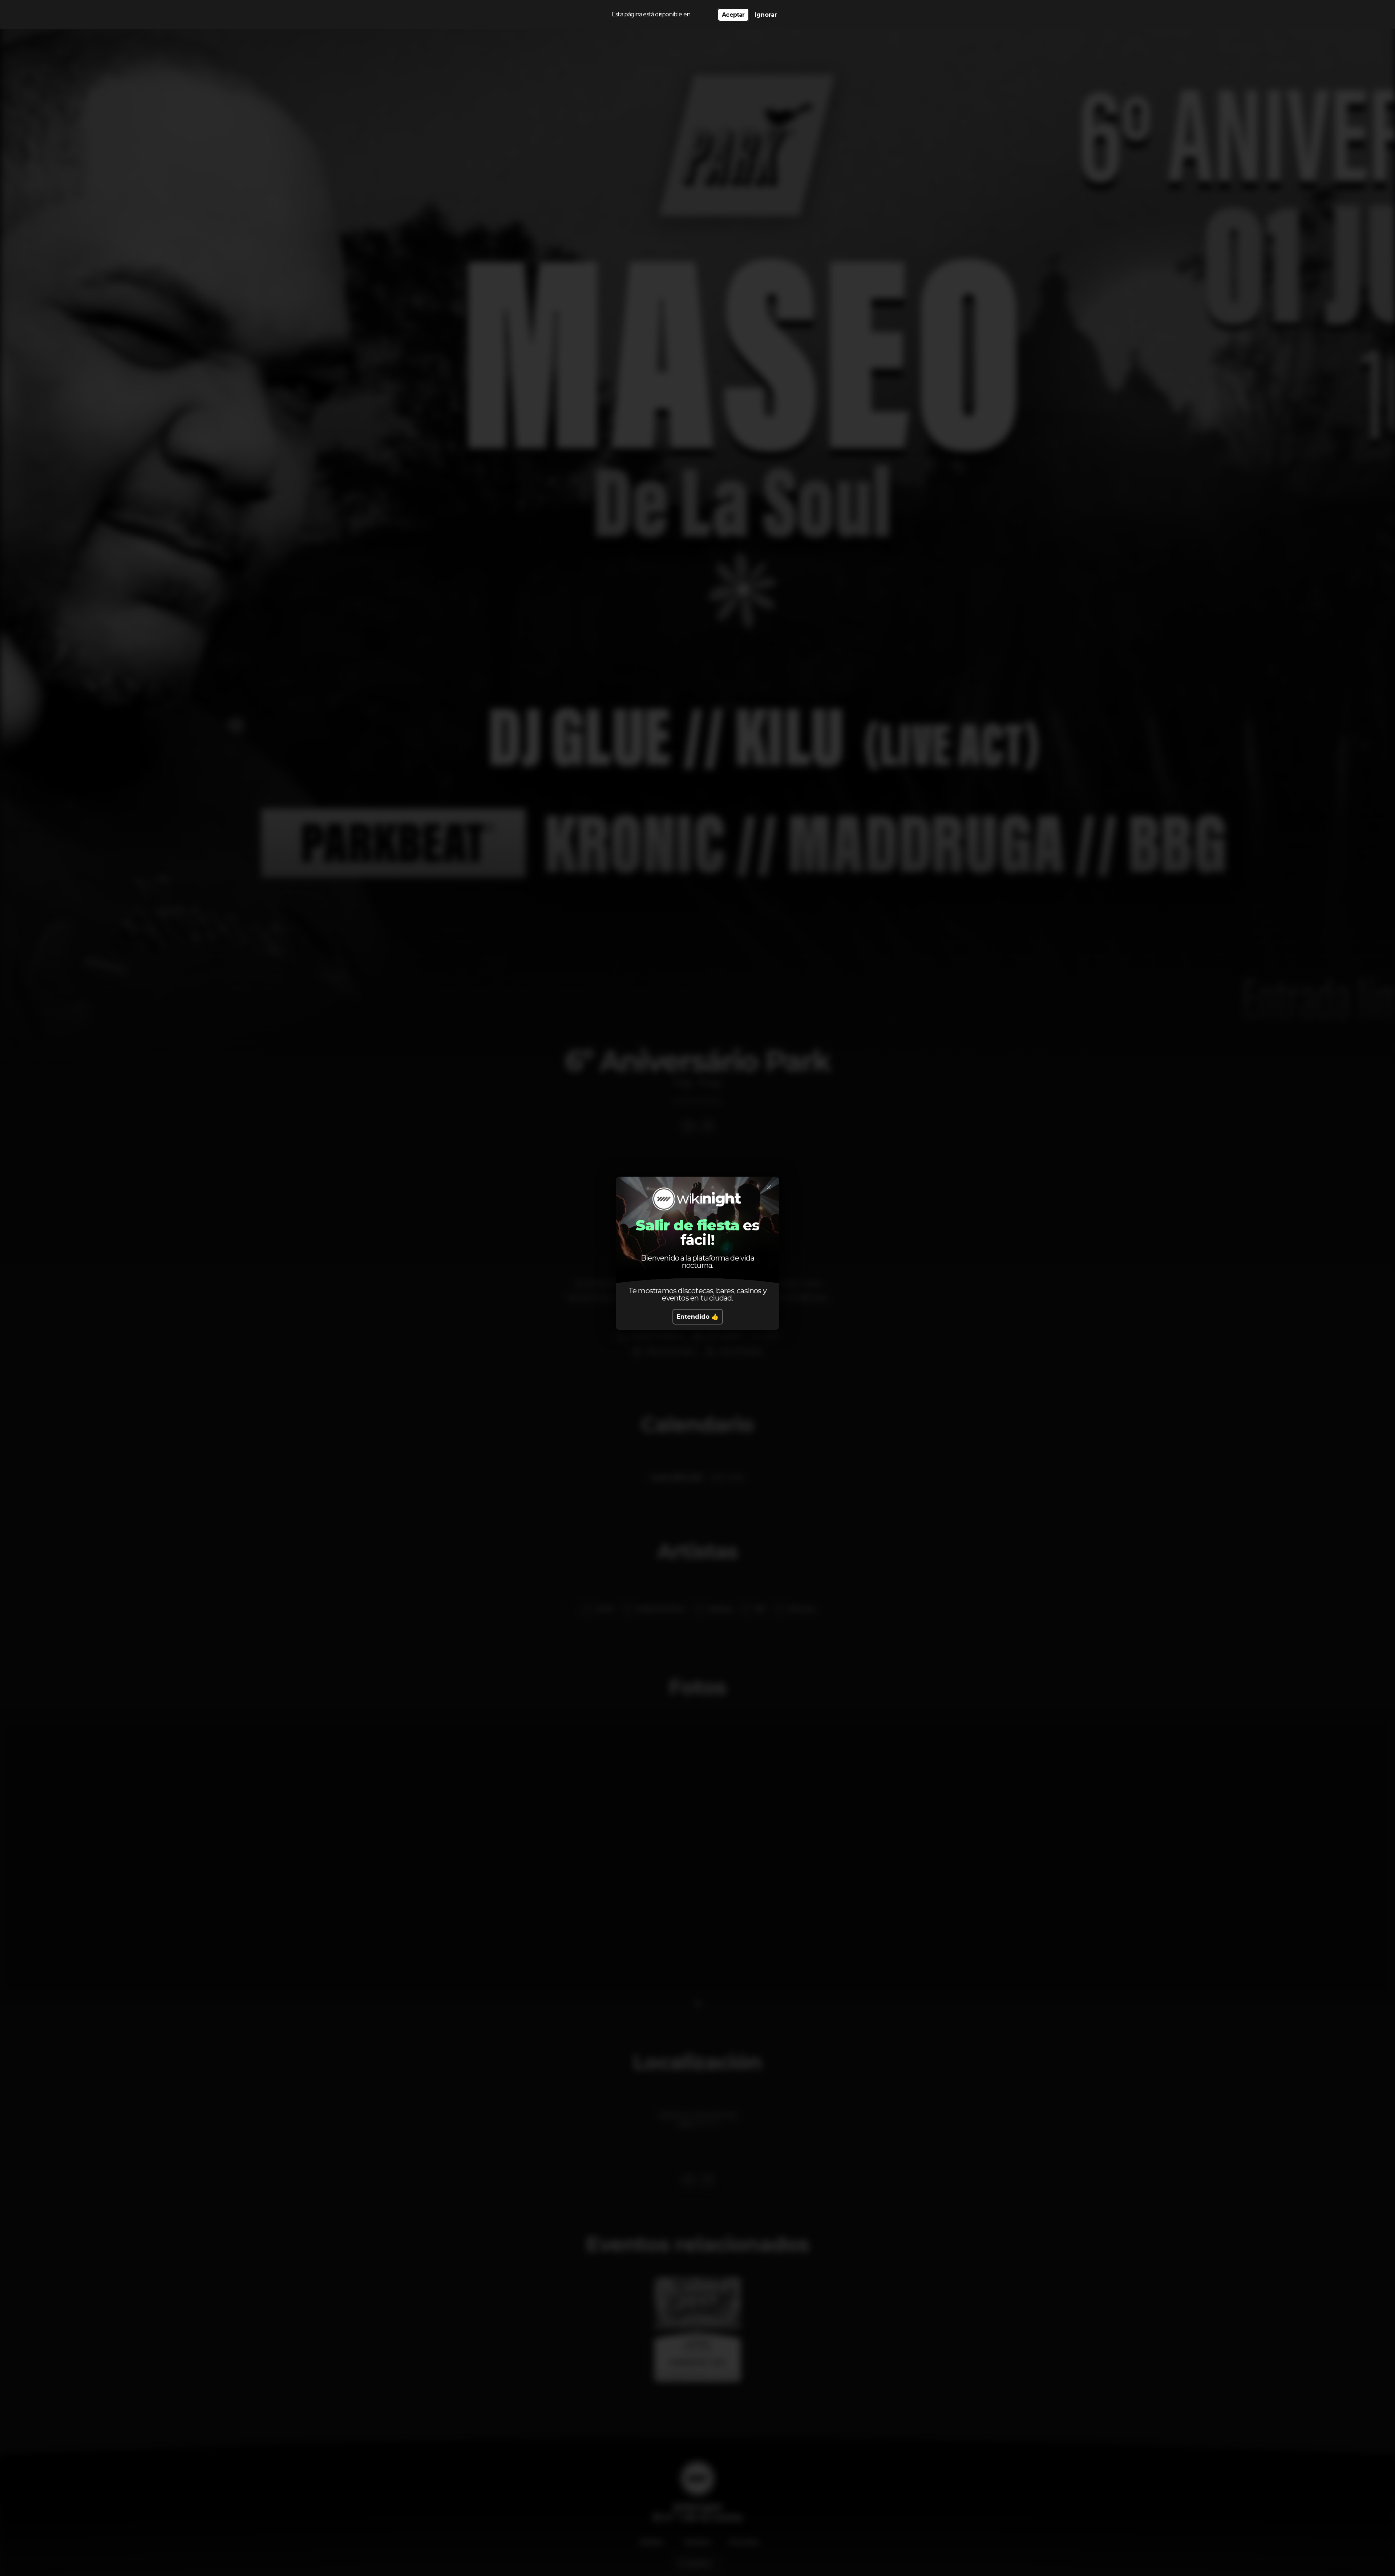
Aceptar (733, 15)
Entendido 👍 (698, 1317)
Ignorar (766, 15)
